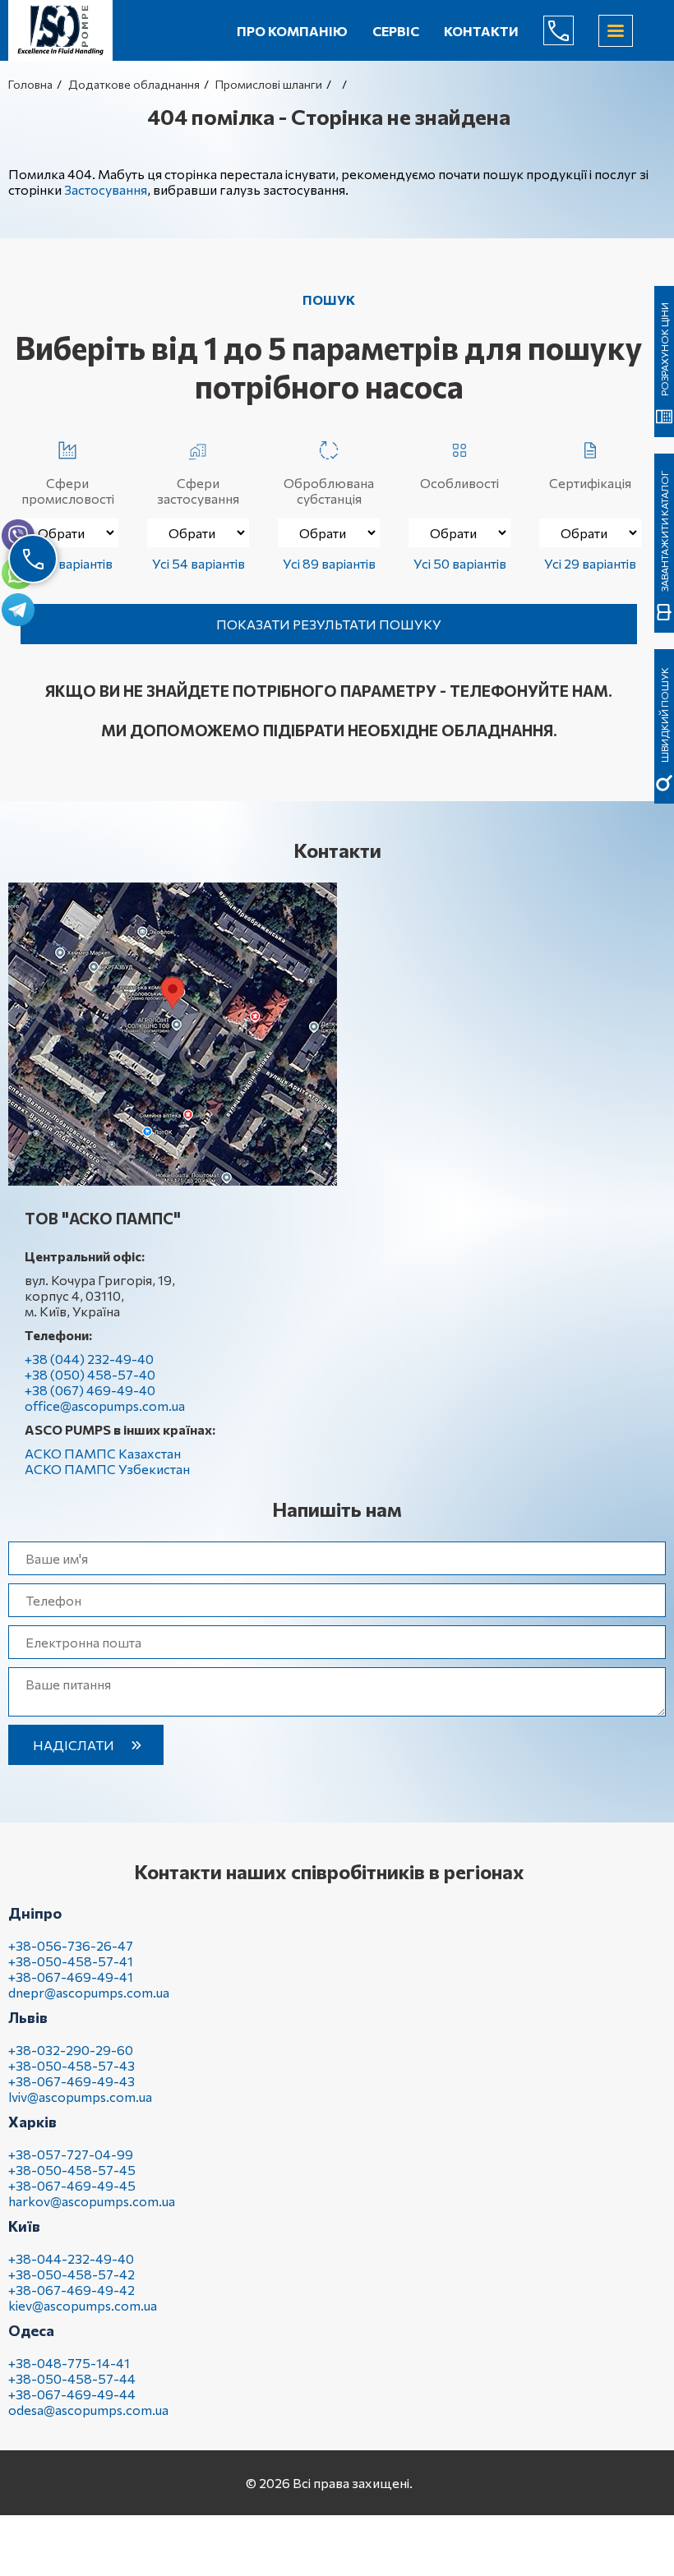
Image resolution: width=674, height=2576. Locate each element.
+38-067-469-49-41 (71, 1977)
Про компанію (292, 31)
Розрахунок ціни (664, 349)
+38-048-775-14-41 (69, 2363)
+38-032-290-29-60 (71, 2050)
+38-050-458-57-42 (72, 2274)
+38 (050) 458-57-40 (90, 1374)
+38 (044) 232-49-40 (89, 1359)
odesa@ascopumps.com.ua (88, 2410)
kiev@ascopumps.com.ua (83, 2305)
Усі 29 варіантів (590, 563)
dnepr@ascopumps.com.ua (89, 1992)
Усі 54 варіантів (199, 563)
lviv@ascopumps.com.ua (80, 2097)
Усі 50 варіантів (460, 563)
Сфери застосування (198, 491)
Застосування (106, 189)
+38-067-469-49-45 (72, 2185)
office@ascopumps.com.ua (105, 1406)
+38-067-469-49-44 (72, 2394)
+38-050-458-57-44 (72, 2378)
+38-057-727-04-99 (71, 2154)
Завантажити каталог (664, 531)
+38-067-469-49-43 (72, 2081)
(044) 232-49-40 (571, 30)
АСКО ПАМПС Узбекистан (107, 1469)
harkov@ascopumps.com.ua (92, 2201)
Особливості (459, 483)
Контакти (481, 31)
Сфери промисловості (68, 491)
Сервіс (396, 31)
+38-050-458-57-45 (72, 2170)
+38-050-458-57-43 (72, 2065)
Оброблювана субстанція (329, 491)
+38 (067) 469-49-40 (90, 1390)
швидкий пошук (664, 715)
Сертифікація (590, 483)
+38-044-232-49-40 (71, 2258)
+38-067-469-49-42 (72, 2290)
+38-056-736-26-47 (71, 1945)
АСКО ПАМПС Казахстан (103, 1453)
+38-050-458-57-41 (71, 1961)
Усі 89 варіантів (329, 563)
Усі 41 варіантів (67, 563)
